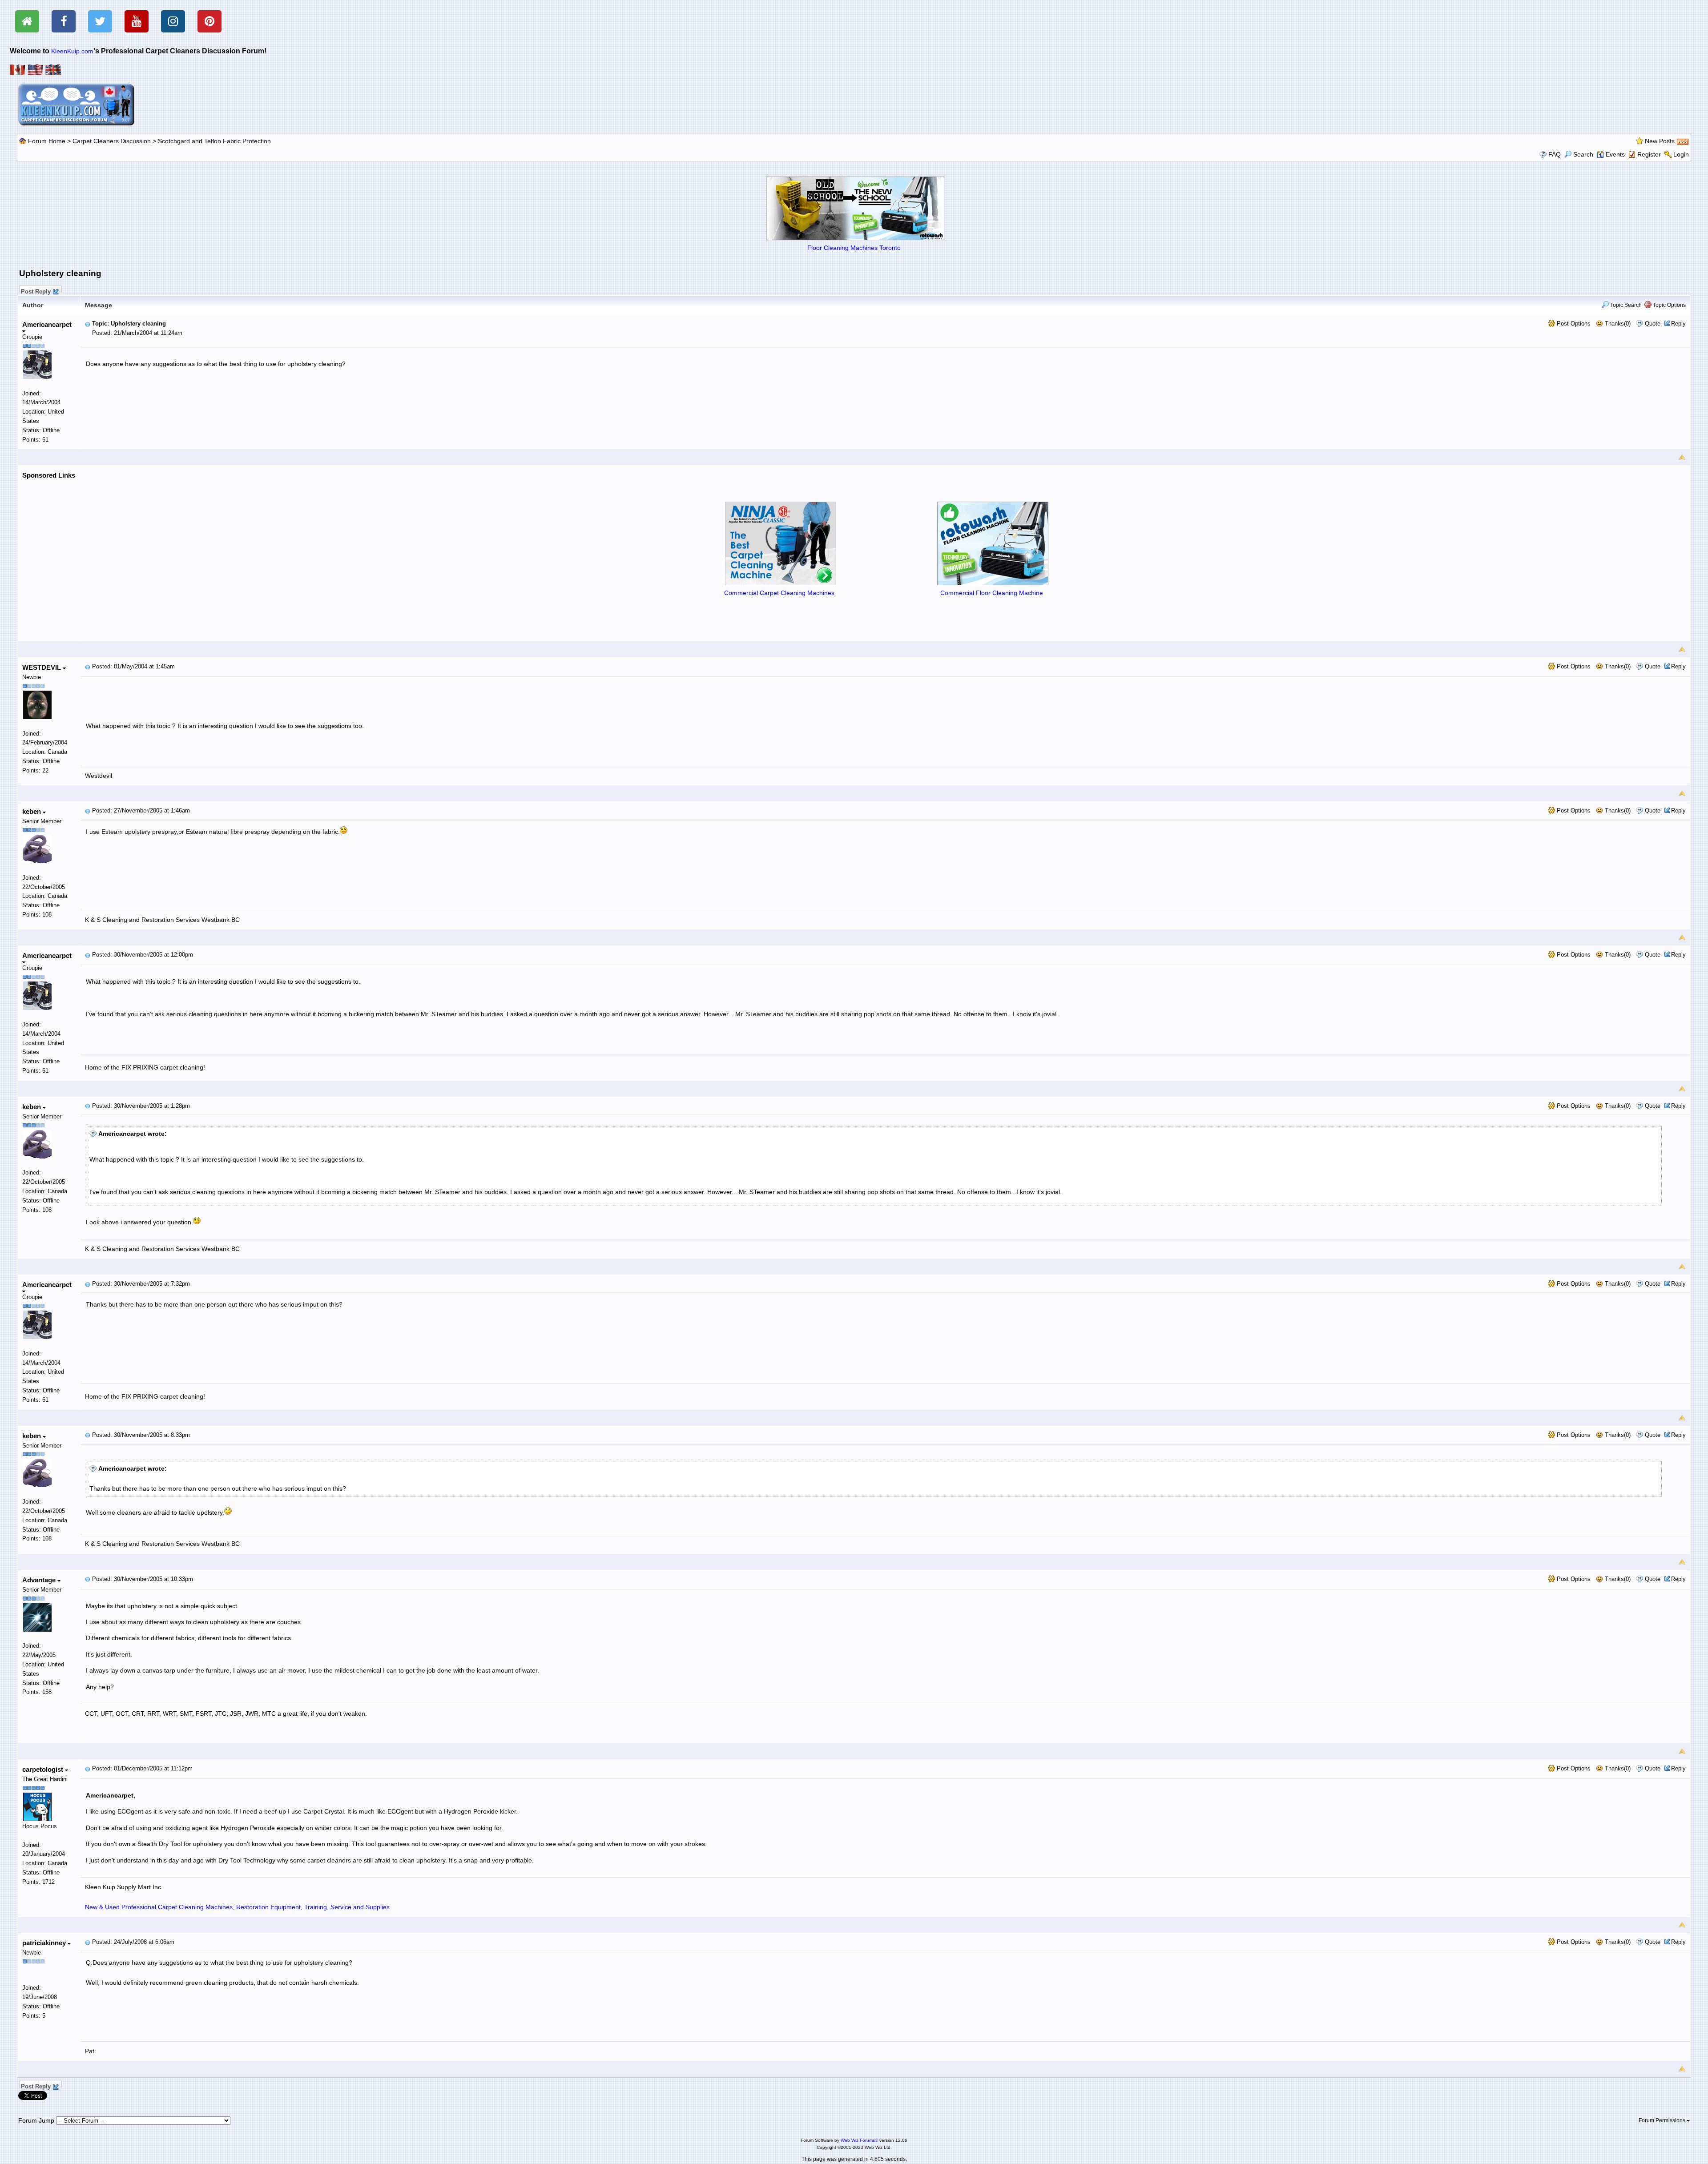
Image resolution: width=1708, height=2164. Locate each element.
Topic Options (1669, 305)
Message (99, 305)
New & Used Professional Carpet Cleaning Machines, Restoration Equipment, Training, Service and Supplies (237, 1907)
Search (1583, 154)
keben (32, 811)
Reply (1678, 324)
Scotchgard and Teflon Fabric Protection (214, 141)
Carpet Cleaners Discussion (112, 141)
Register (1649, 154)
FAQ (1555, 154)
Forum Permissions (1663, 2120)
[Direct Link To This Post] (88, 324)
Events (1615, 154)
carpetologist (44, 1769)
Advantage (40, 1580)
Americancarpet (47, 324)
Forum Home (47, 141)
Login (1681, 154)
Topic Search (1625, 305)
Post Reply (36, 290)
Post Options (1573, 324)
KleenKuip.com (72, 51)
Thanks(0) (1617, 324)
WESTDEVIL (42, 667)
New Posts (1660, 141)
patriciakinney (45, 1943)
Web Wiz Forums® (859, 2140)
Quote (1653, 324)
